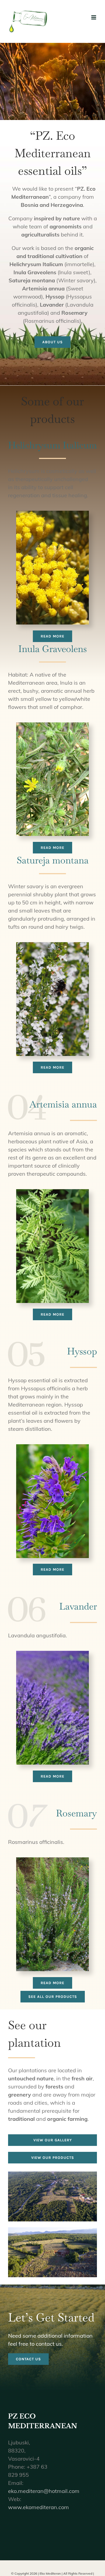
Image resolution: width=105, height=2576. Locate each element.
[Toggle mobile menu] (94, 17)
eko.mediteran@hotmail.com (44, 2491)
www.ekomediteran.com (38, 2507)
